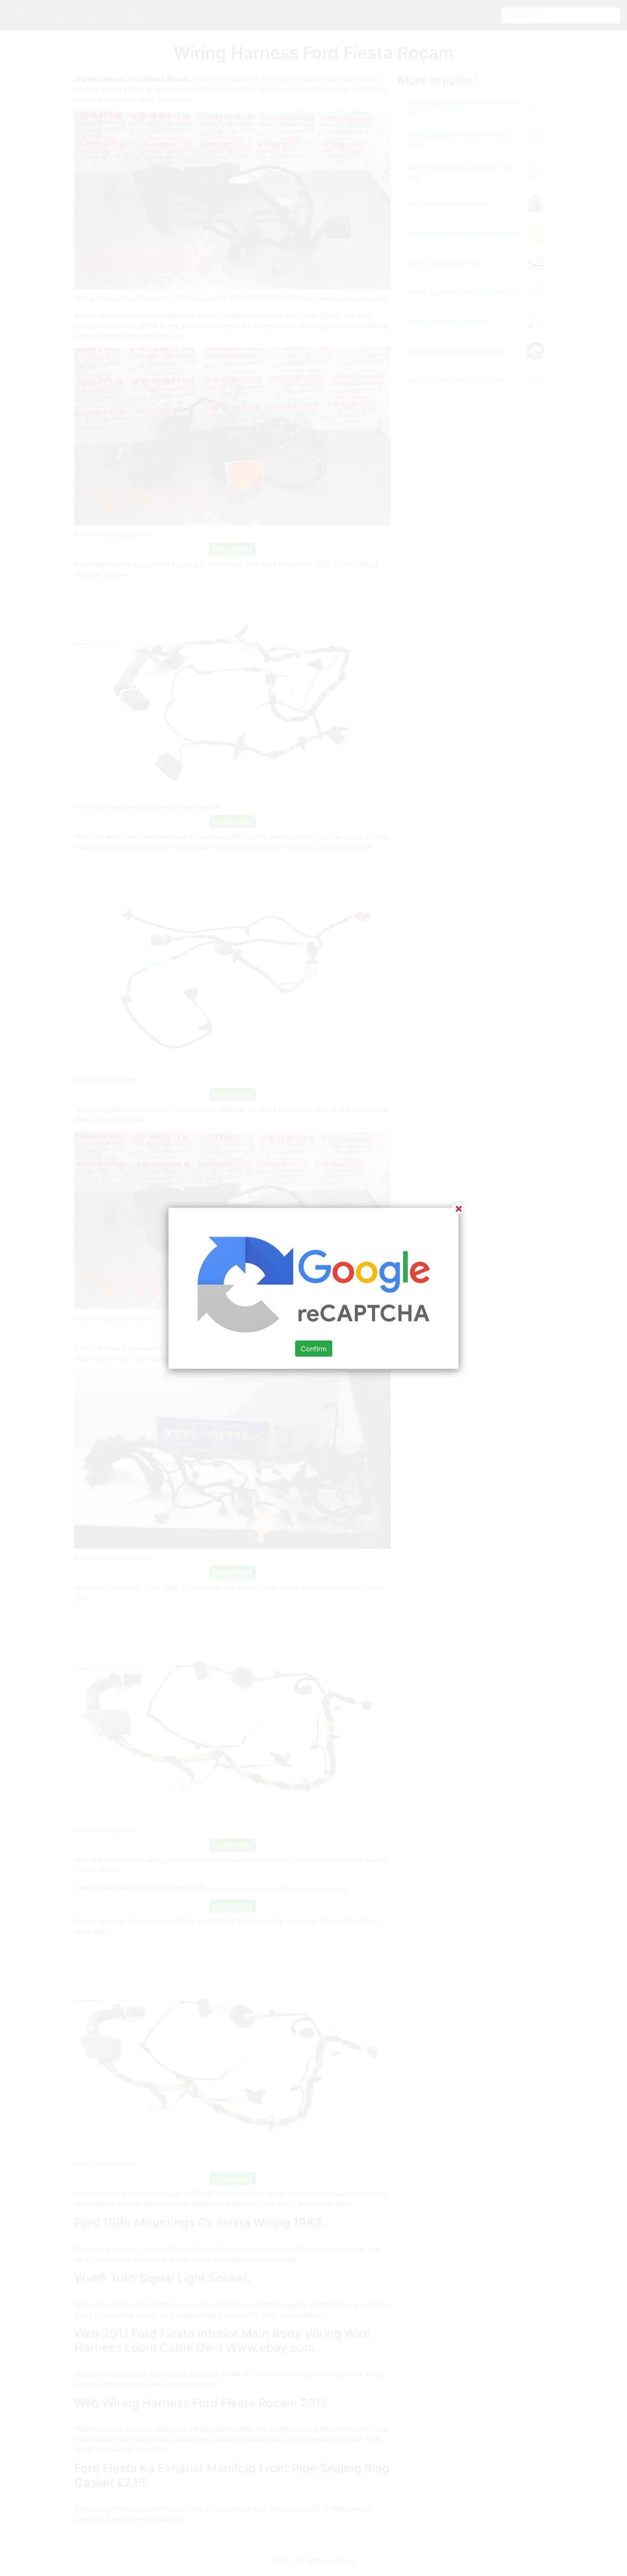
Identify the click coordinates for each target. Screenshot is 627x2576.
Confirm (314, 1348)
